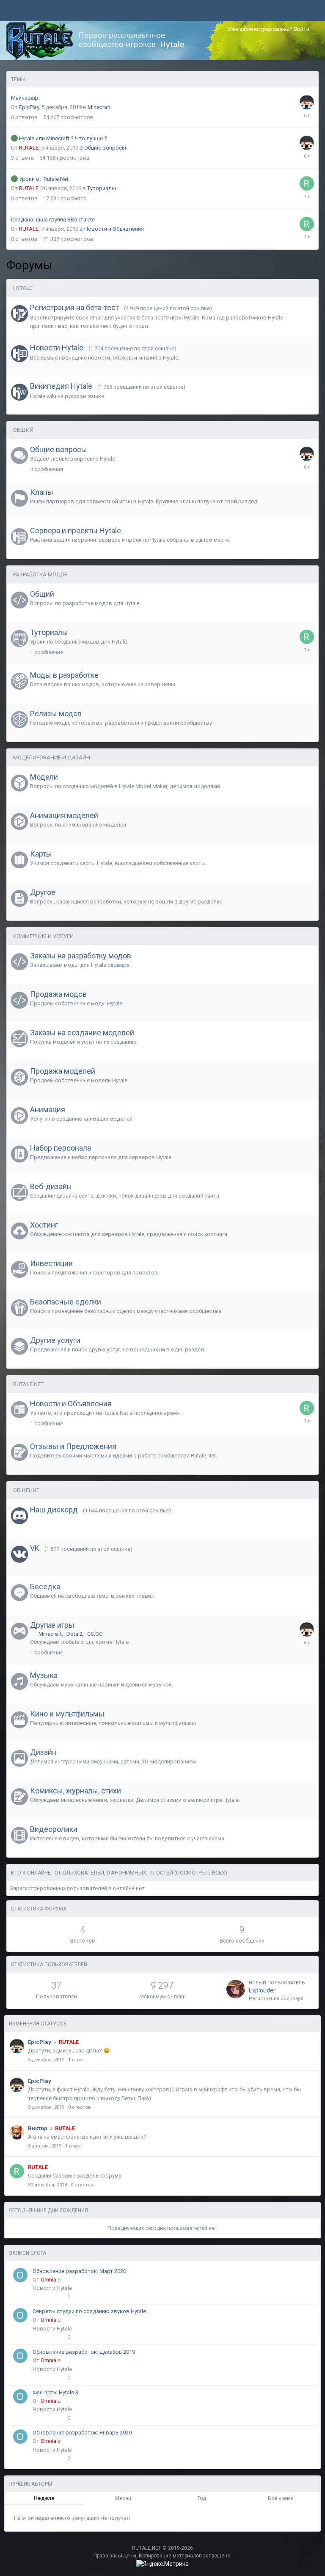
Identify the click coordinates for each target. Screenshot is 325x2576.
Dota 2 (74, 1634)
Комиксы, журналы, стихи (76, 1791)
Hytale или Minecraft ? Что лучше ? (63, 138)
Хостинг (44, 1225)
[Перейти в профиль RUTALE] (307, 183)
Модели (44, 777)
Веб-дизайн (51, 1186)
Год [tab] (202, 2498)
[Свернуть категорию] (308, 289)
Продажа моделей (63, 1071)
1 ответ (77, 2060)
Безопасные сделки (66, 1302)
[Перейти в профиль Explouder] (236, 1989)
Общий (23, 430)
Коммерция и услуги (43, 936)
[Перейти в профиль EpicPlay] (307, 102)
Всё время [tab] (281, 2498)
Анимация (48, 1109)
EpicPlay (29, 107)
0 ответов (80, 2107)
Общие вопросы (105, 148)
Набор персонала (61, 1148)
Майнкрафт (26, 98)
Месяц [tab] (123, 2498)
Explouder (262, 1990)
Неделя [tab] (44, 2498)
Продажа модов (58, 994)
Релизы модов (56, 714)
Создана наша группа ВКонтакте (53, 220)
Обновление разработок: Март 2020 (79, 2271)
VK (35, 1548)
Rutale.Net (28, 1384)
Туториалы (102, 188)
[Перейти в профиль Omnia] (20, 2275)
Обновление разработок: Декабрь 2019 (84, 2352)
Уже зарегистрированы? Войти (270, 29)
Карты (41, 854)
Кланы (42, 492)
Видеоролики (54, 1829)
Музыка (44, 1675)
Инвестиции (51, 1263)
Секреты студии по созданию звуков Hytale (89, 2311)
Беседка (45, 1587)
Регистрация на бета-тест (74, 307)
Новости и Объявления (114, 229)
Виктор (38, 2128)
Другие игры (52, 1625)
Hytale (23, 288)
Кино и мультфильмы (67, 1714)
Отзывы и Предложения (73, 1446)
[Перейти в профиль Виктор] (17, 2132)
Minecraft (99, 107)
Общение (26, 1490)
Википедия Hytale (61, 386)
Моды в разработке (64, 675)
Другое (43, 892)
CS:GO (95, 1634)
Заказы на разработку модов (81, 956)
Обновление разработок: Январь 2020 (82, 2433)
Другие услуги (55, 1340)
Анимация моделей (64, 815)
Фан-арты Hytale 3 (55, 2392)
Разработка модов (40, 574)
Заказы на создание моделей (82, 1033)
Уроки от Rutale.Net (44, 179)
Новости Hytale (57, 348)
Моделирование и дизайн (52, 757)
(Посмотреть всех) (201, 1873)
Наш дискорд (54, 1510)
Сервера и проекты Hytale (76, 531)
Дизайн (43, 1752)
